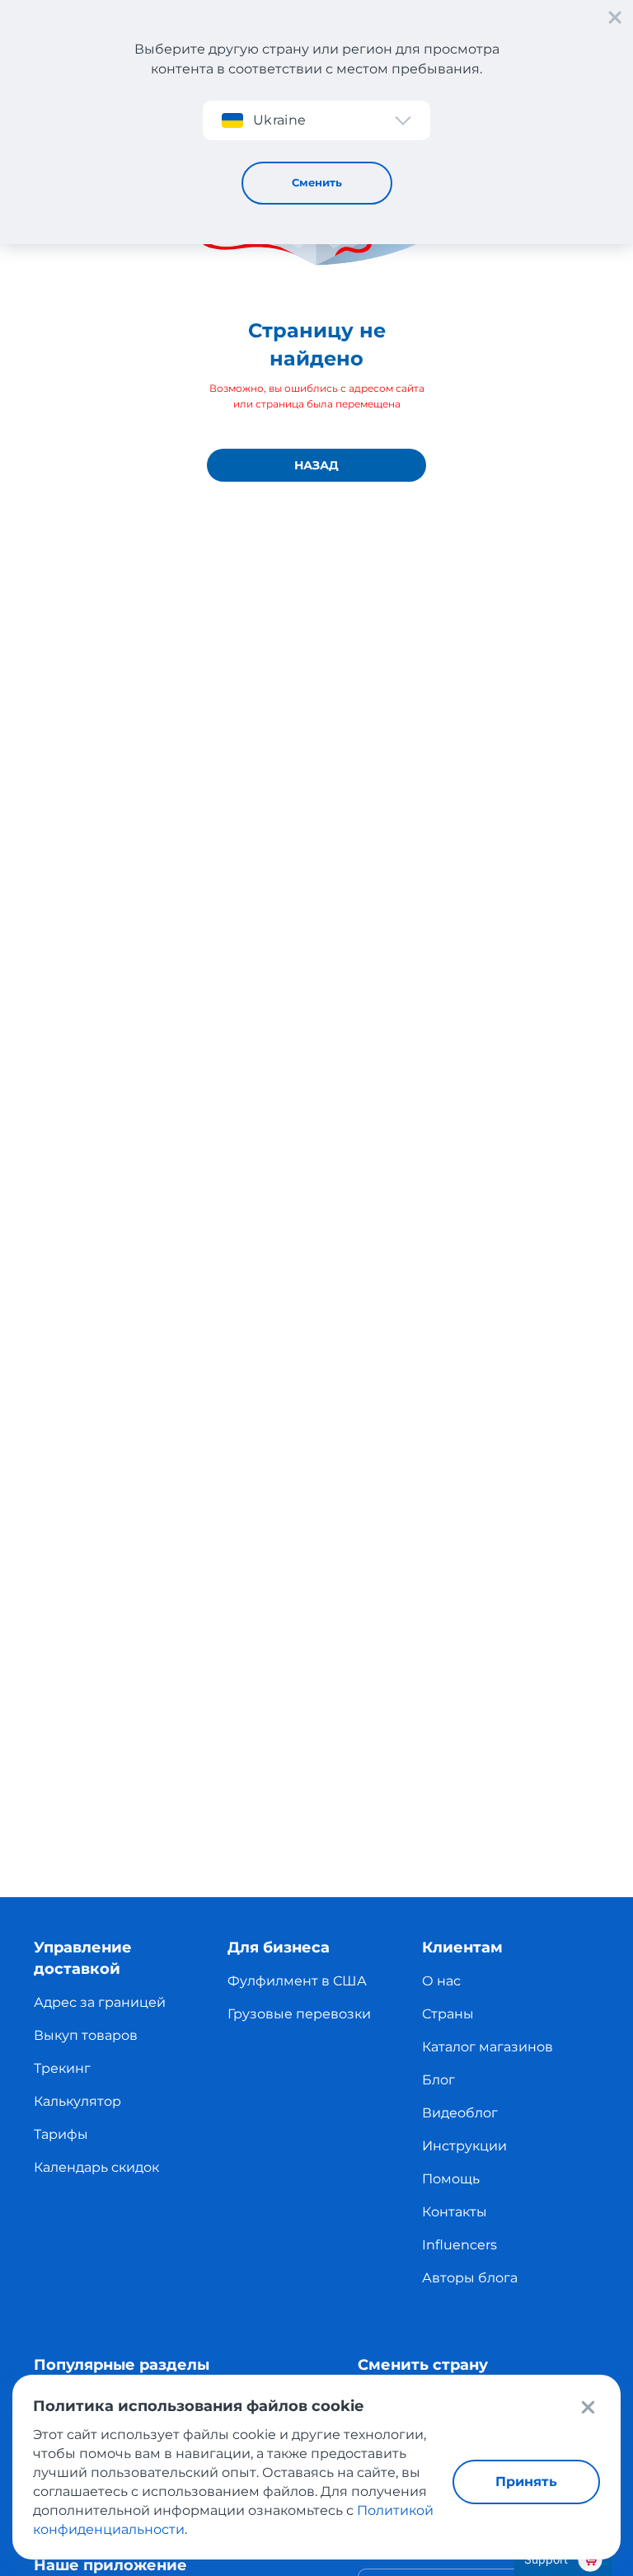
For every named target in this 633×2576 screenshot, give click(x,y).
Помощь (451, 2179)
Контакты (455, 2212)
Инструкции (464, 2146)
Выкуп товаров (86, 2035)
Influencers (460, 2245)
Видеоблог (460, 2113)
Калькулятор (77, 2101)
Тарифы (61, 2134)
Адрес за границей (100, 2002)
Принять (526, 2482)
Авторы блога (470, 2278)
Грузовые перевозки (299, 2014)
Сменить (317, 182)
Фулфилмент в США (297, 1981)
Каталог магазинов (488, 2047)
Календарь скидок (96, 2167)
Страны (448, 2014)
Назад (316, 465)
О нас (441, 1981)
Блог (438, 2080)
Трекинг (62, 2068)
